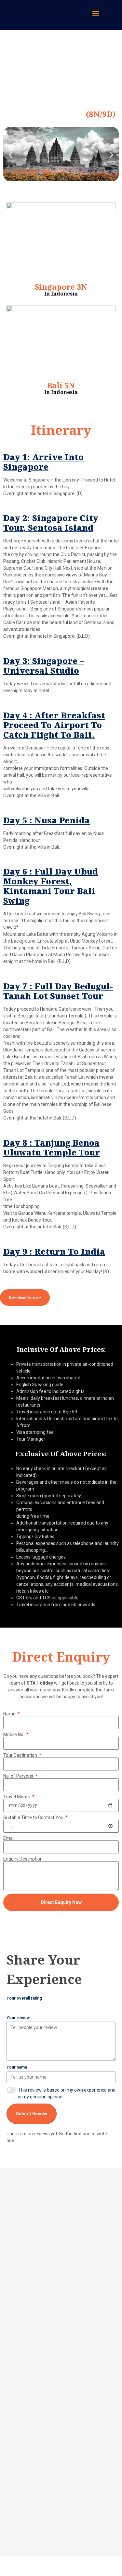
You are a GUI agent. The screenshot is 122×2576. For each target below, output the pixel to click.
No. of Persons (19, 1776)
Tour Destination (21, 1755)
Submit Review (32, 2114)
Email (9, 1838)
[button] (96, 13)
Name (10, 1714)
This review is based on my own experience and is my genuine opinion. (67, 2093)
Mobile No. (14, 1735)
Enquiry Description (23, 1859)
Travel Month (17, 1797)
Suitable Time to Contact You (34, 1817)
